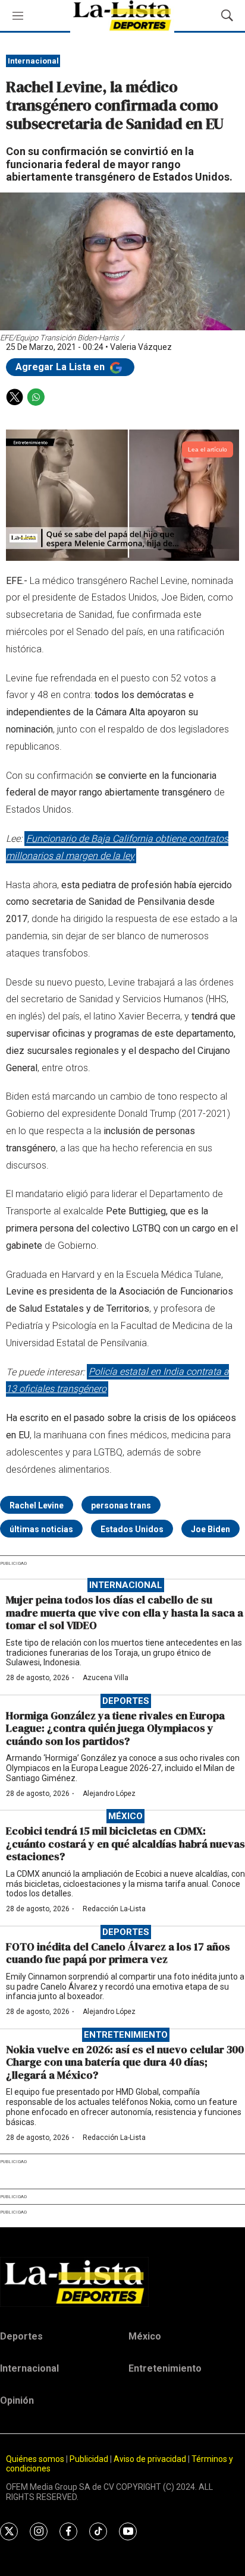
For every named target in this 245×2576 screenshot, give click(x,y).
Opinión (17, 2400)
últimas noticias (41, 1529)
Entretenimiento (126, 2035)
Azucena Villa (106, 1678)
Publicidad (90, 2459)
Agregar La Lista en (61, 367)
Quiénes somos (35, 2459)
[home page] (122, 2282)
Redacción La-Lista (114, 1909)
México (125, 1816)
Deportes (126, 1701)
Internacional (33, 61)
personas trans (121, 1505)
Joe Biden (211, 1529)
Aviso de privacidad (150, 2459)
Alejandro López (109, 1794)
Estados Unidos (132, 1529)
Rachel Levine (37, 1505)
